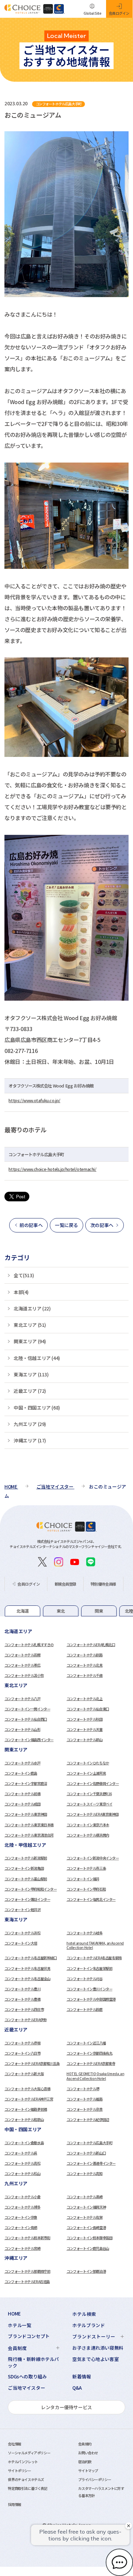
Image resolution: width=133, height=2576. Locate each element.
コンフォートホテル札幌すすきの (29, 1645)
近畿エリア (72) (30, 1391)
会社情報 (14, 2444)
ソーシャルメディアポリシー (29, 2453)
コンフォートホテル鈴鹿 (85, 2009)
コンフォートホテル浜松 (23, 1933)
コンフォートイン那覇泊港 (86, 2271)
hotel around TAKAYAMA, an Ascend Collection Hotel (95, 1945)
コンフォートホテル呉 (21, 2153)
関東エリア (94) (30, 1341)
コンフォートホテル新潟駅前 (26, 1858)
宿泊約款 (85, 2462)
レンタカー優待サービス (66, 2407)
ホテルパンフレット (23, 2462)
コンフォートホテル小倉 (23, 2197)
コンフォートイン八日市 (23, 2053)
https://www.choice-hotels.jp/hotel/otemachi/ (52, 1169)
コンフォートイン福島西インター (29, 1740)
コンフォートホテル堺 (83, 2089)
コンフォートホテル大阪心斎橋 (27, 2089)
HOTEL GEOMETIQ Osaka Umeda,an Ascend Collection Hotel (95, 2076)
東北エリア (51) (30, 1325)
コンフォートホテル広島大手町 (89, 2143)
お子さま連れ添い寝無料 (98, 2348)
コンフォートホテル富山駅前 (26, 1879)
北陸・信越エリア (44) (37, 1358)
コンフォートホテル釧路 (85, 1655)
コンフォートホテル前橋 (23, 1794)
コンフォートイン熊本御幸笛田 (89, 2238)
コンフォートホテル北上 (85, 1699)
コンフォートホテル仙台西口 (26, 1719)
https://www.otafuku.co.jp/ (34, 1100)
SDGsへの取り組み (27, 2377)
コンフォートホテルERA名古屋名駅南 (94, 1958)
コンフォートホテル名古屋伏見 (27, 1968)
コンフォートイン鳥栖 (21, 2227)
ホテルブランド (88, 2325)
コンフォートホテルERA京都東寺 (91, 2063)
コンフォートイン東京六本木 (88, 1825)
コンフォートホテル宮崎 (23, 2248)
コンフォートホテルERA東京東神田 (92, 1814)
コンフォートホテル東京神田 (26, 1814)
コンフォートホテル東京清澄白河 (29, 1835)
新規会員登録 (65, 1584)
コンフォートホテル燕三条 (86, 1868)
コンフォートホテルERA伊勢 (25, 2020)
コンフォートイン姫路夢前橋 (26, 2109)
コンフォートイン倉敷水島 (24, 2143)
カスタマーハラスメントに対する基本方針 (101, 2492)
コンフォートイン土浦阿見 (86, 1773)
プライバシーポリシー (94, 2479)
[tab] (23, 1611)
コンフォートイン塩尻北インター (91, 1899)
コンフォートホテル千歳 (85, 1675)
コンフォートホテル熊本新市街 (27, 2238)
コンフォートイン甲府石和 (86, 1889)
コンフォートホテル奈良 (85, 2109)
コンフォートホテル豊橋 (23, 1999)
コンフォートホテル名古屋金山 (27, 1979)
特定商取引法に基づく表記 (27, 2488)
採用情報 (14, 2504)
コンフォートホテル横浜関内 (88, 1835)
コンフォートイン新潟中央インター (93, 1858)
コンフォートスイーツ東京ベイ (89, 1804)
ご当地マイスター (26, 2388)
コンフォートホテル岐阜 (85, 1933)
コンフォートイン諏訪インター (27, 1899)
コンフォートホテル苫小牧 (24, 1675)
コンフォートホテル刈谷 (85, 1979)
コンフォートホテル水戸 (23, 1763)
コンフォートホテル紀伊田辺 (88, 2119)
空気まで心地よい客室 (95, 2359)
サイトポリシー (19, 2471)
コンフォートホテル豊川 (23, 1989)
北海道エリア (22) (32, 1308)
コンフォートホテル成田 (23, 1804)
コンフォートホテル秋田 (85, 1719)
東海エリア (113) (31, 1374)
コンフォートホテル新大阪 (24, 2074)
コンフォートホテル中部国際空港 (91, 1999)
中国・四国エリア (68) (37, 1407)
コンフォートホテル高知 (85, 2173)
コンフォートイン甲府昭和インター (31, 1889)
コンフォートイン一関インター (27, 1709)
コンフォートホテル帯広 (23, 1665)
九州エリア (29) (30, 1424)
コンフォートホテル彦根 (23, 2043)
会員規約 (85, 2444)
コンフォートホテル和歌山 (24, 2119)
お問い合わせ (88, 2453)
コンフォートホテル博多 (23, 2207)
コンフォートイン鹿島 (21, 1773)
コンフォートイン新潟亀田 (24, 1868)
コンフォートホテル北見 (85, 1665)
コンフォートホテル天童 (85, 1729)
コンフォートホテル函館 (23, 1655)
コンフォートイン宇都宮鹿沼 (26, 1783)
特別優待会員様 (103, 1584)
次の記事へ (102, 1225)
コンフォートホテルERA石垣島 (27, 2281)
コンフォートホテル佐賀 (85, 2217)
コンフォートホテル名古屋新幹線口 (31, 1958)
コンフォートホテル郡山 (85, 1740)
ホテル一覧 (19, 2325)
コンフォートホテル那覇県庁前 (27, 2271)
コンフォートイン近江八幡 (86, 2043)
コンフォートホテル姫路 (85, 2099)
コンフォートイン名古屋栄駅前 (89, 1968)
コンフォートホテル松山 (23, 2173)
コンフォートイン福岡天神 (86, 2207)
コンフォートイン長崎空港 (86, 2227)
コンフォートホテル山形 (23, 1729)
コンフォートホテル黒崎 (85, 2197)
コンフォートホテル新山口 (86, 2153)
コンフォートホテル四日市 (24, 2009)
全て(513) (24, 1275)
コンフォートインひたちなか (88, 1763)
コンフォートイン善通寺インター (91, 2163)
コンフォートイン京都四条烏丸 (89, 2053)
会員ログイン (29, 1584)
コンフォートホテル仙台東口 (88, 1709)
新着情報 (82, 2377)
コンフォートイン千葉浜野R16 (89, 1794)
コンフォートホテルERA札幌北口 (91, 1645)
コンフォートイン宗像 (21, 2217)
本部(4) (21, 1292)
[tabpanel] (66, 1654)
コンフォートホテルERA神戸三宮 (29, 2099)
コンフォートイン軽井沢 (23, 1910)
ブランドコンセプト (29, 2336)
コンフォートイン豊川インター (89, 1989)
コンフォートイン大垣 (21, 1943)
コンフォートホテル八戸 (23, 1699)
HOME (14, 2314)
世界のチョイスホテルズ (26, 2479)
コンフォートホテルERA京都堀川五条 (32, 2063)
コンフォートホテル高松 (23, 2163)
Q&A (77, 2388)
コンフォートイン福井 (83, 1879)
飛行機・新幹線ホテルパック (33, 2362)
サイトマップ (88, 2471)
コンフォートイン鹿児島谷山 (88, 2248)
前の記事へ (31, 1225)
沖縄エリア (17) (30, 1440)
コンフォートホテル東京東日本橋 (29, 1825)
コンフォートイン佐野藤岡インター (93, 1783)
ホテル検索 (84, 2314)
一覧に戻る (66, 1225)
